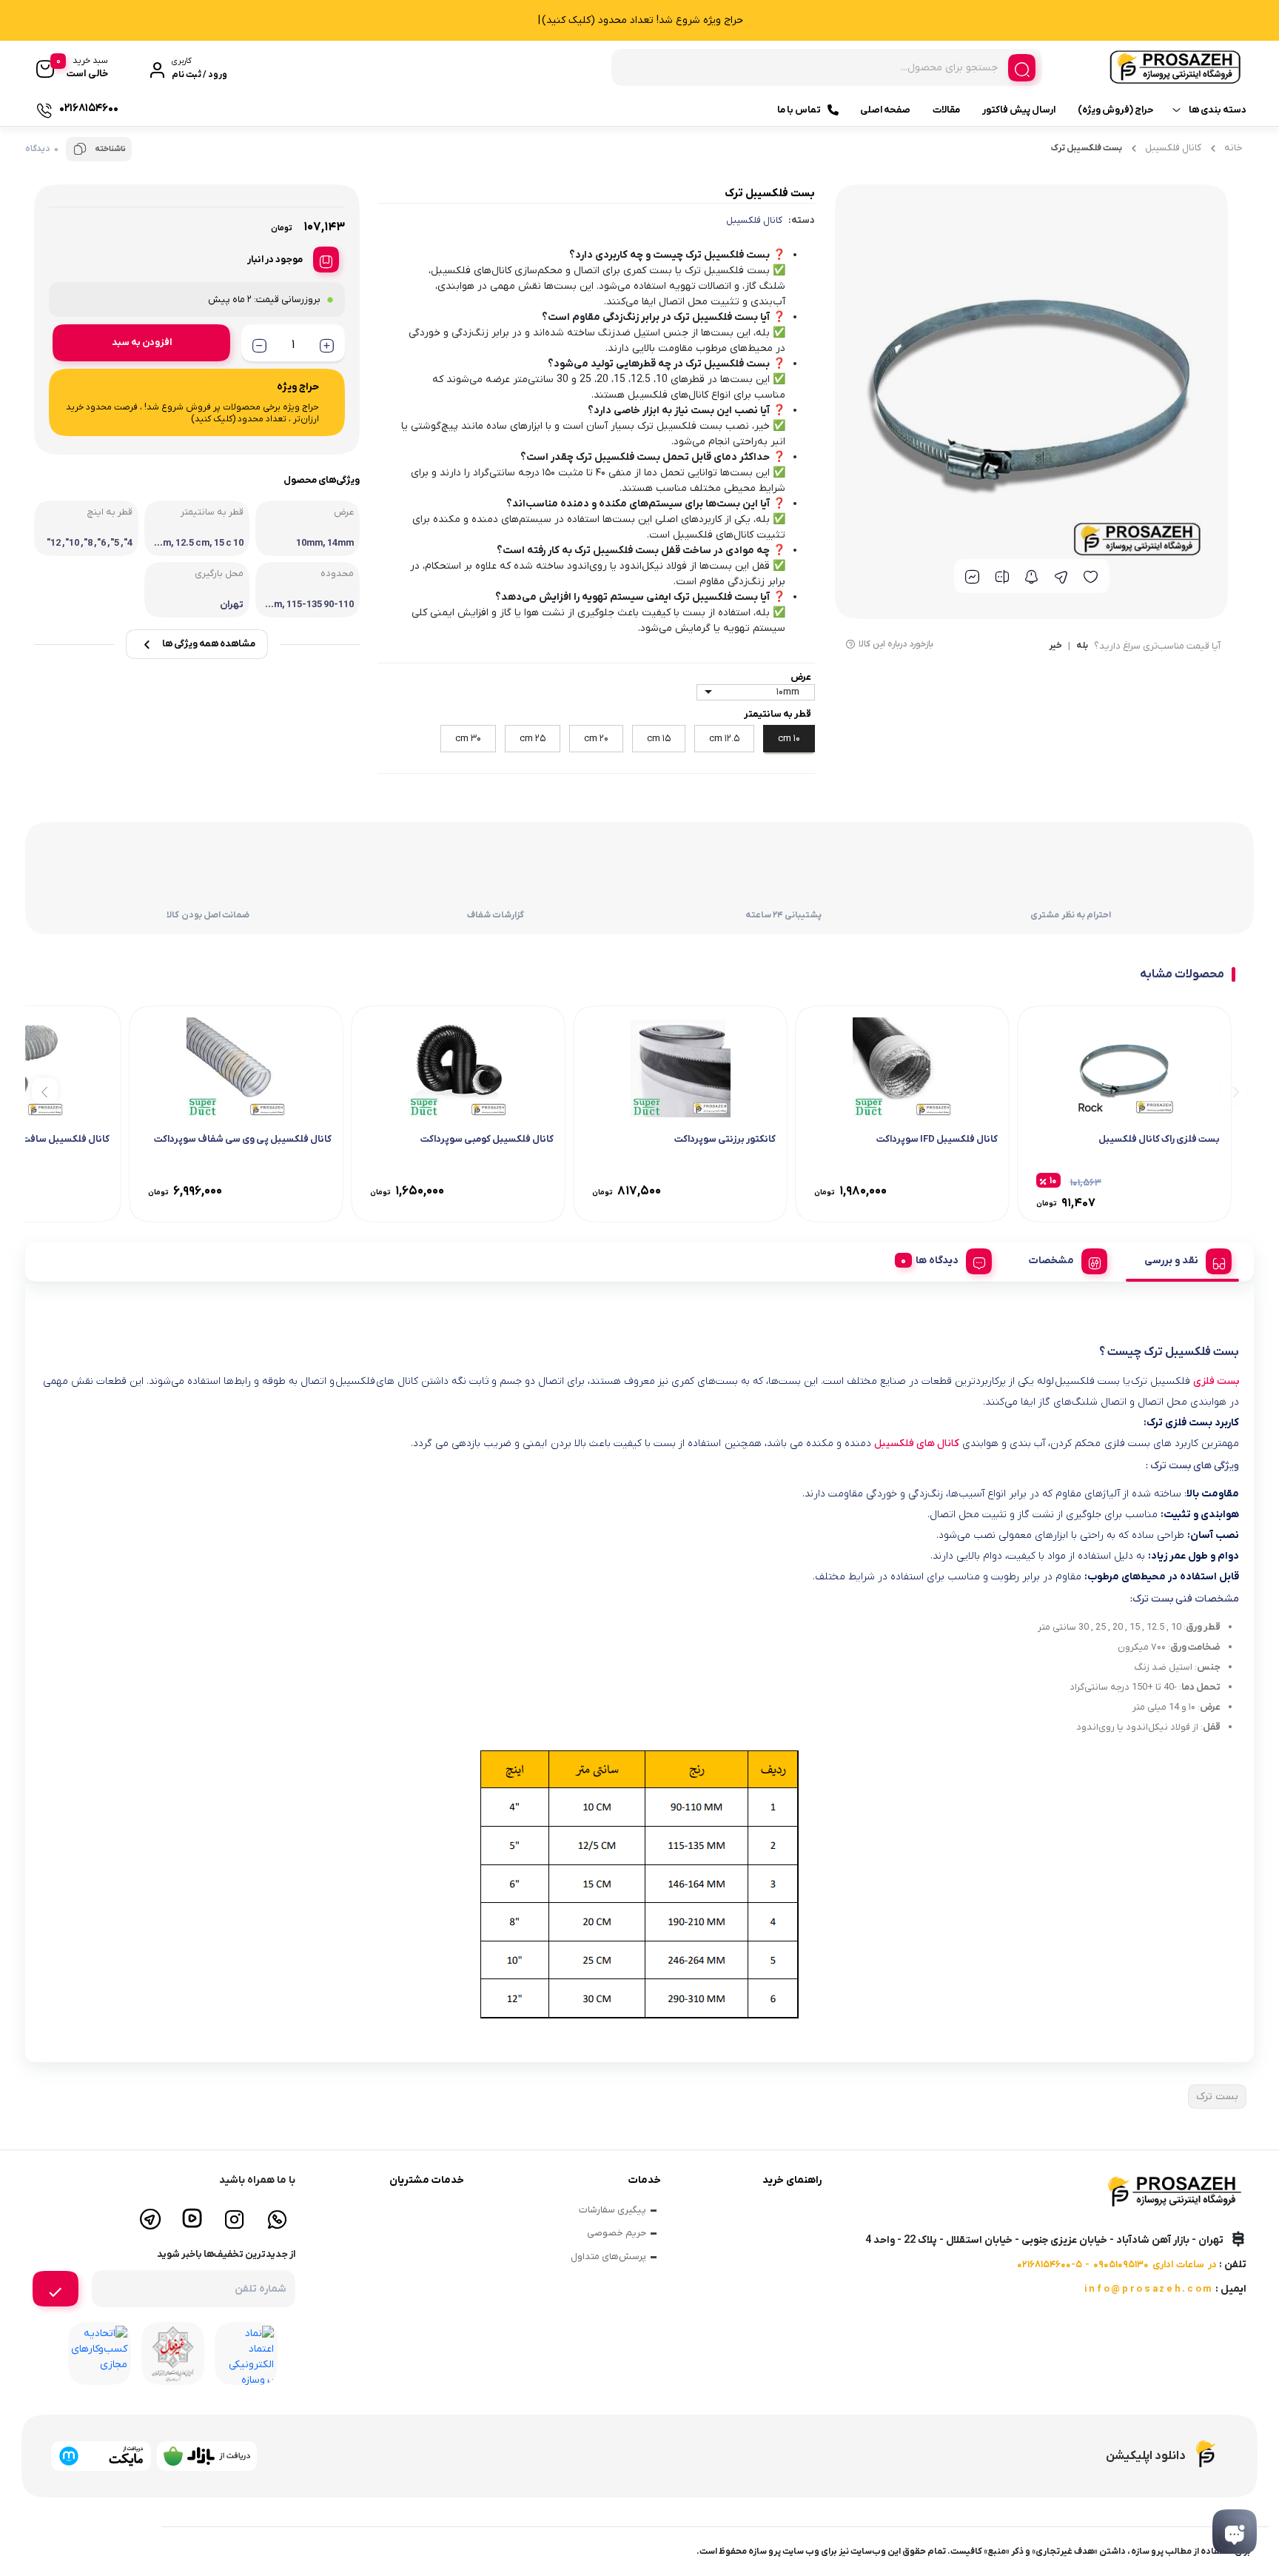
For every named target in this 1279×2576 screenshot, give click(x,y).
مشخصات (1051, 1261)
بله (1082, 646)
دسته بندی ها (1218, 110)
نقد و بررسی (1171, 1261)
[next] (45, 1090)
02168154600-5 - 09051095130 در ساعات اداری (1117, 2265)
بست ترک (1217, 2097)
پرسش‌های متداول (608, 2256)
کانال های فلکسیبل (917, 1443)
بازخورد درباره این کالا (896, 644)
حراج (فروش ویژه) (1115, 110)
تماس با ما (799, 110)
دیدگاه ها (937, 1261)
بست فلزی (1216, 1381)
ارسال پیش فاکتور (1019, 110)
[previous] (1233, 1090)
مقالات (946, 110)
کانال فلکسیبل (1173, 148)
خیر (1055, 646)
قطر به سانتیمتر (778, 714)
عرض (801, 677)
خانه (1233, 148)
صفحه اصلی (885, 110)
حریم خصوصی (617, 2233)
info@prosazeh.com (1149, 2289)
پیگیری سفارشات (612, 2210)
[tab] (1182, 1259)
